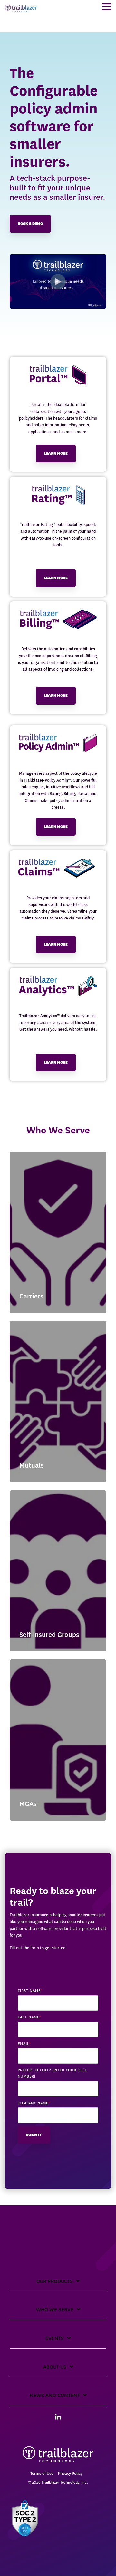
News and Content (55, 2395)
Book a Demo (30, 224)
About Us (55, 2367)
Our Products (55, 2281)
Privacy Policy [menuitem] (70, 2473)
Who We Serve (55, 2310)
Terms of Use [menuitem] (42, 2473)
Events (55, 2338)
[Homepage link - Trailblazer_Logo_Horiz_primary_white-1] (58, 2463)
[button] (106, 6)
